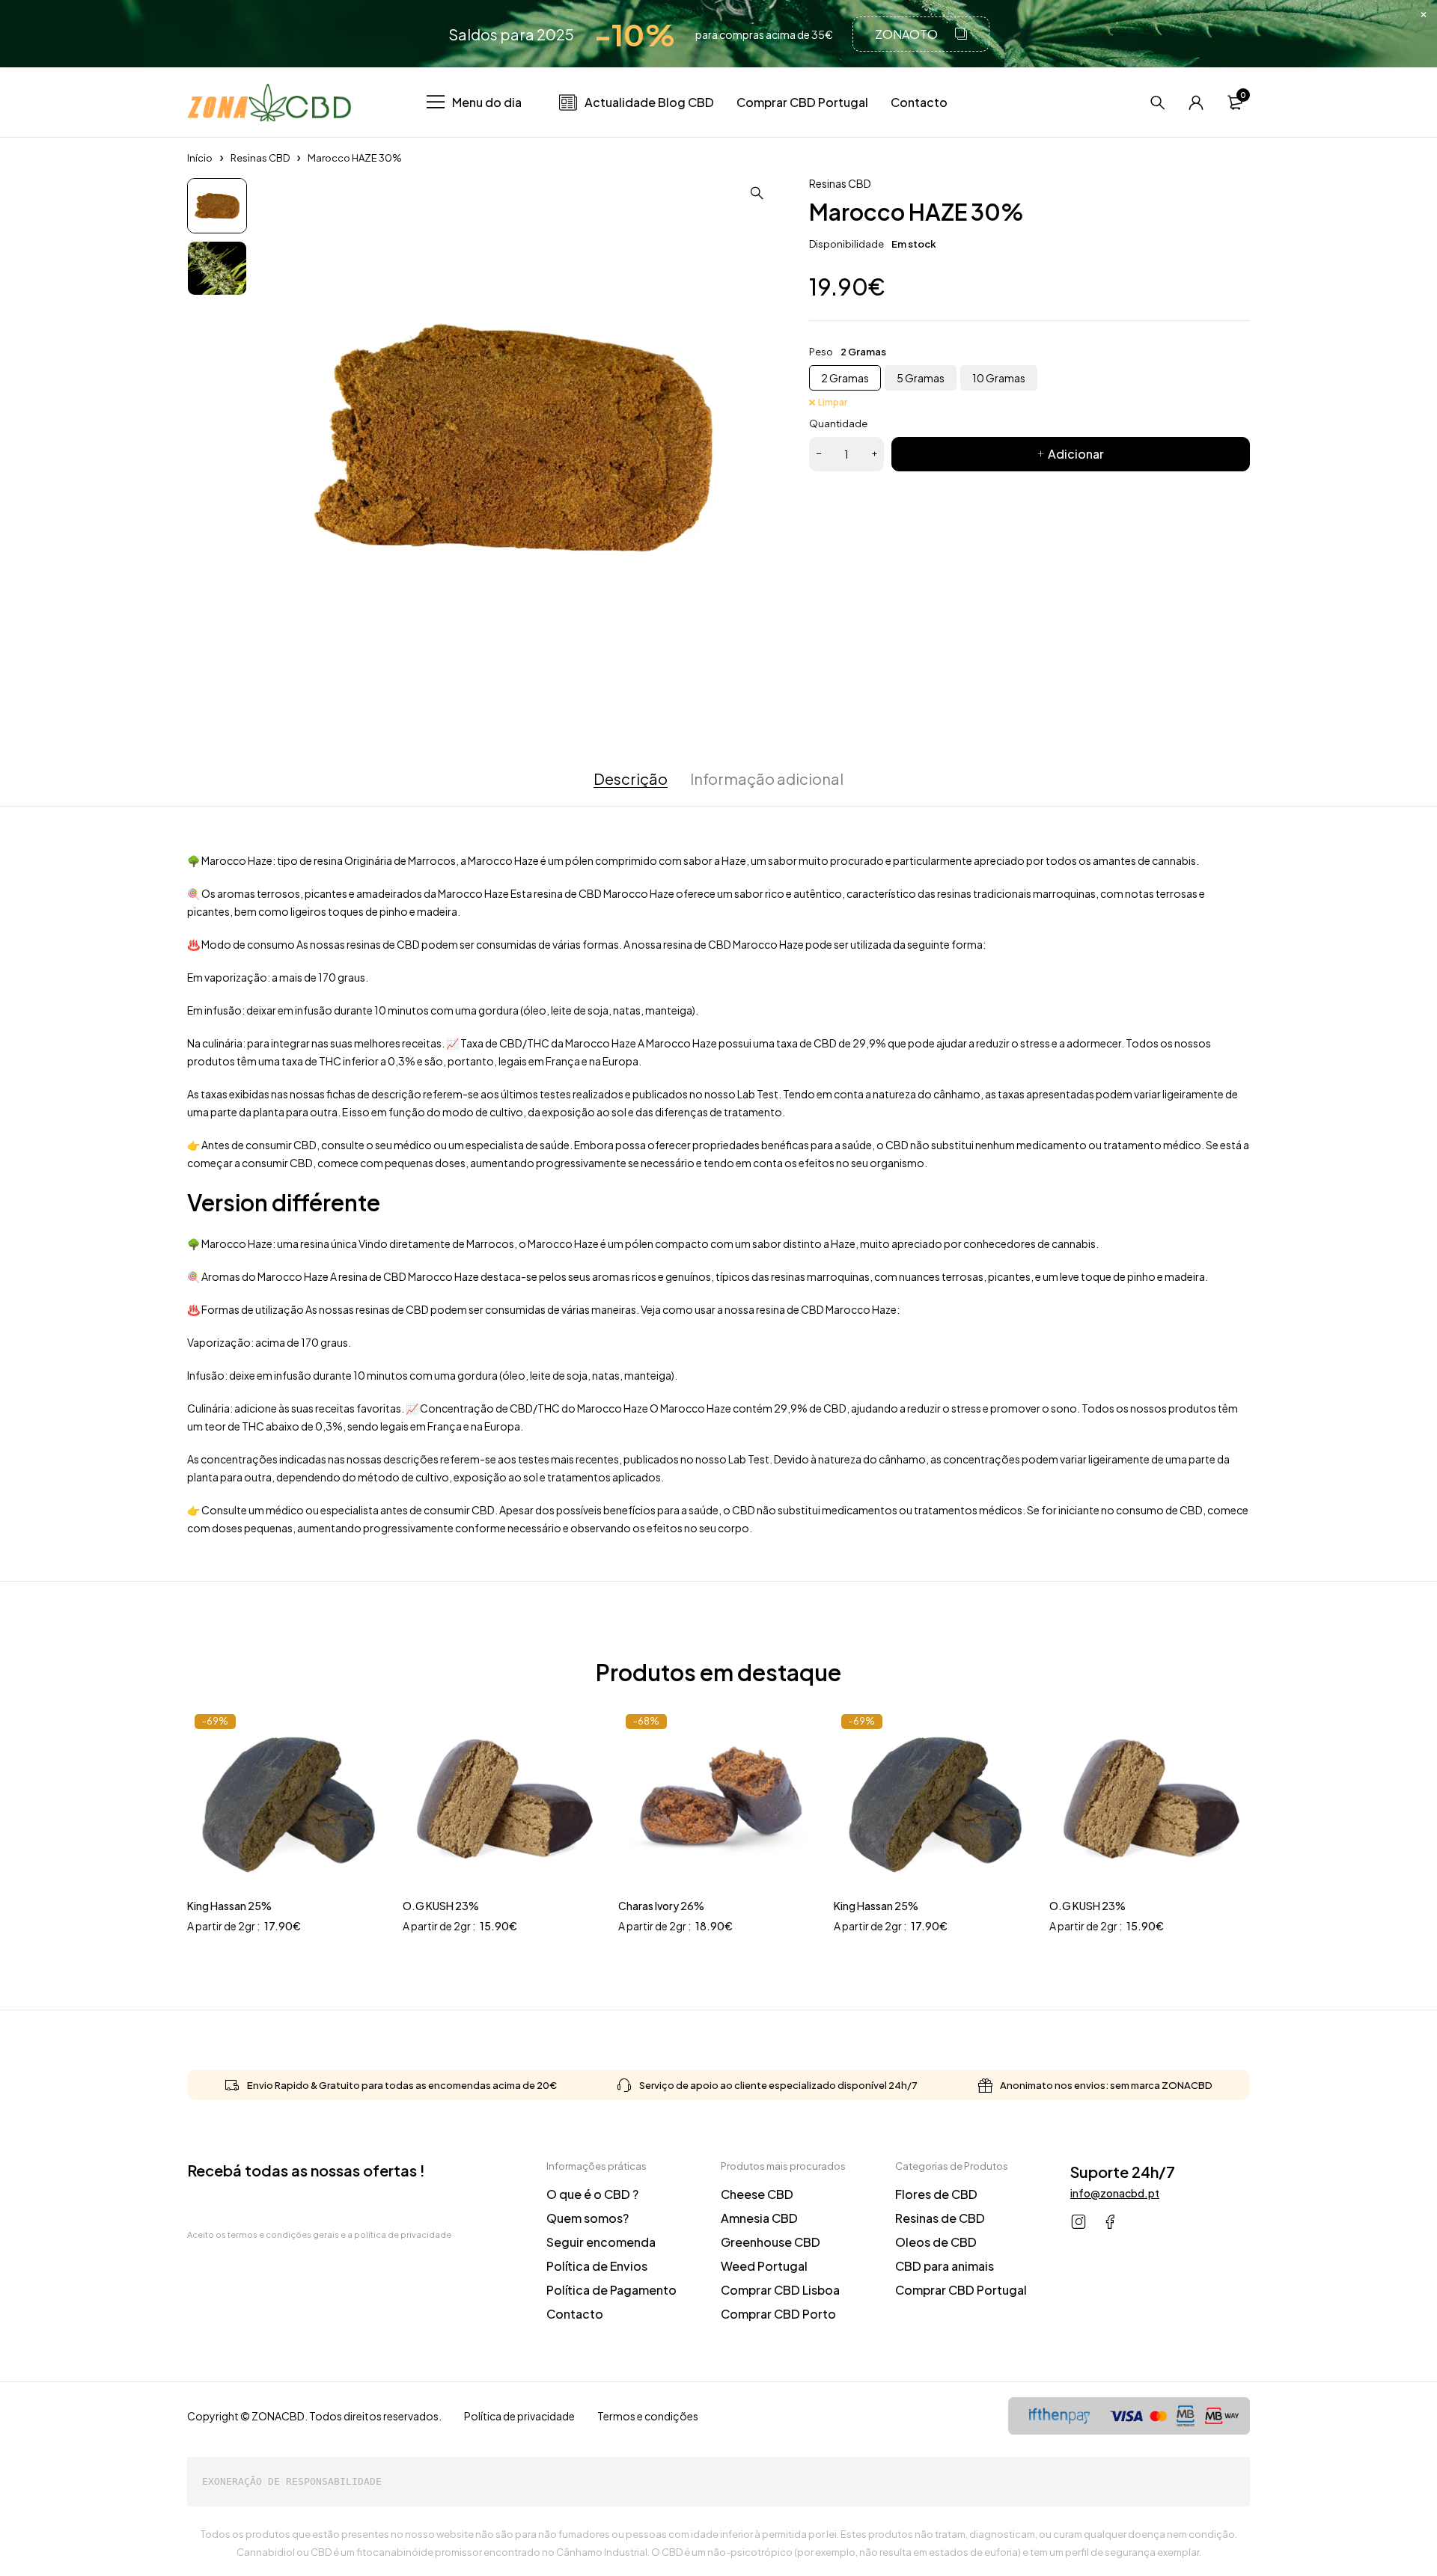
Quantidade (838, 423)
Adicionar (1076, 454)
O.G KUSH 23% (441, 1906)
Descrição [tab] (631, 779)
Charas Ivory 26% (661, 1906)
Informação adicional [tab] (767, 779)
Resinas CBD (260, 158)
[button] (757, 193)
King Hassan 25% (229, 1906)
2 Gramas (845, 378)
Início (200, 158)
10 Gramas (999, 378)
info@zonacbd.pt (1115, 2193)
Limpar (833, 402)
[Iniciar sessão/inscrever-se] (1196, 103)
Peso (821, 352)
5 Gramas (921, 378)
